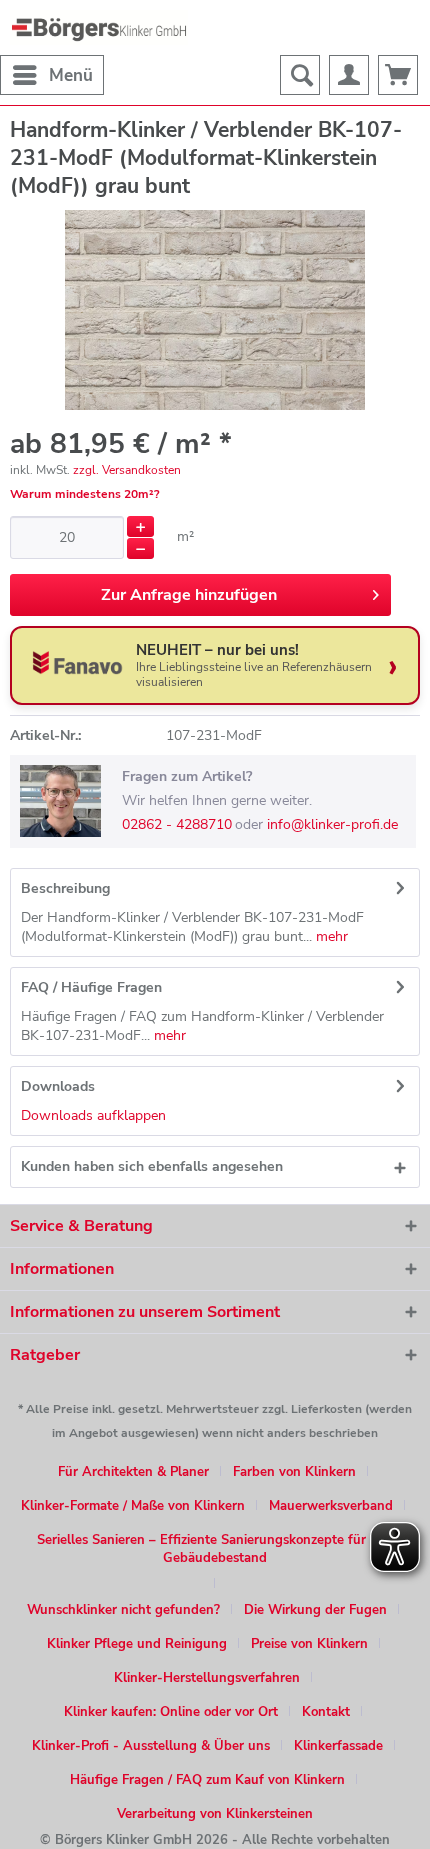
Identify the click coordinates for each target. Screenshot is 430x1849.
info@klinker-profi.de (332, 824)
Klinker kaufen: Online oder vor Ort (171, 1712)
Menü (71, 75)
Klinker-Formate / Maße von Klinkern (133, 1506)
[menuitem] (52, 75)
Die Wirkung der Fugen (315, 1610)
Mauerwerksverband (331, 1506)
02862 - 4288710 (177, 824)
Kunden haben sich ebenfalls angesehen (152, 1166)
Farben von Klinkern (294, 1472)
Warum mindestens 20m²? (85, 494)
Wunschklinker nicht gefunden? (123, 1610)
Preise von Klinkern (309, 1644)
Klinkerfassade (338, 1746)
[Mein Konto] (349, 75)
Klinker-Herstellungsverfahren (207, 1678)
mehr (330, 936)
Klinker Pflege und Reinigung (137, 1644)
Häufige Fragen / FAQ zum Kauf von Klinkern (207, 1780)
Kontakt (326, 1712)
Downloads (58, 1086)
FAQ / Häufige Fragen (91, 987)
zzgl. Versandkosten (127, 470)
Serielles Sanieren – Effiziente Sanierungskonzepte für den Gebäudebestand (215, 1549)
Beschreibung (65, 888)
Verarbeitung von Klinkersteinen (215, 1814)
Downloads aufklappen (93, 1115)
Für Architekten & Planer (133, 1472)
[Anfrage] (398, 75)
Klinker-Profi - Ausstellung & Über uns (151, 1746)
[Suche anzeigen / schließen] (300, 75)
